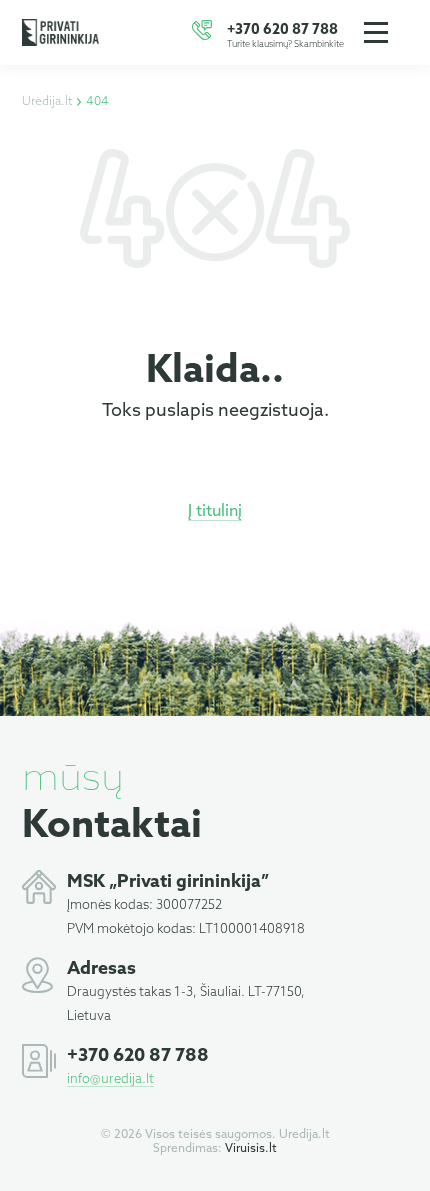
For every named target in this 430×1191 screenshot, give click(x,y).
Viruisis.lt (251, 1149)
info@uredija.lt (110, 1079)
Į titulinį (215, 511)
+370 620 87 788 (282, 30)
